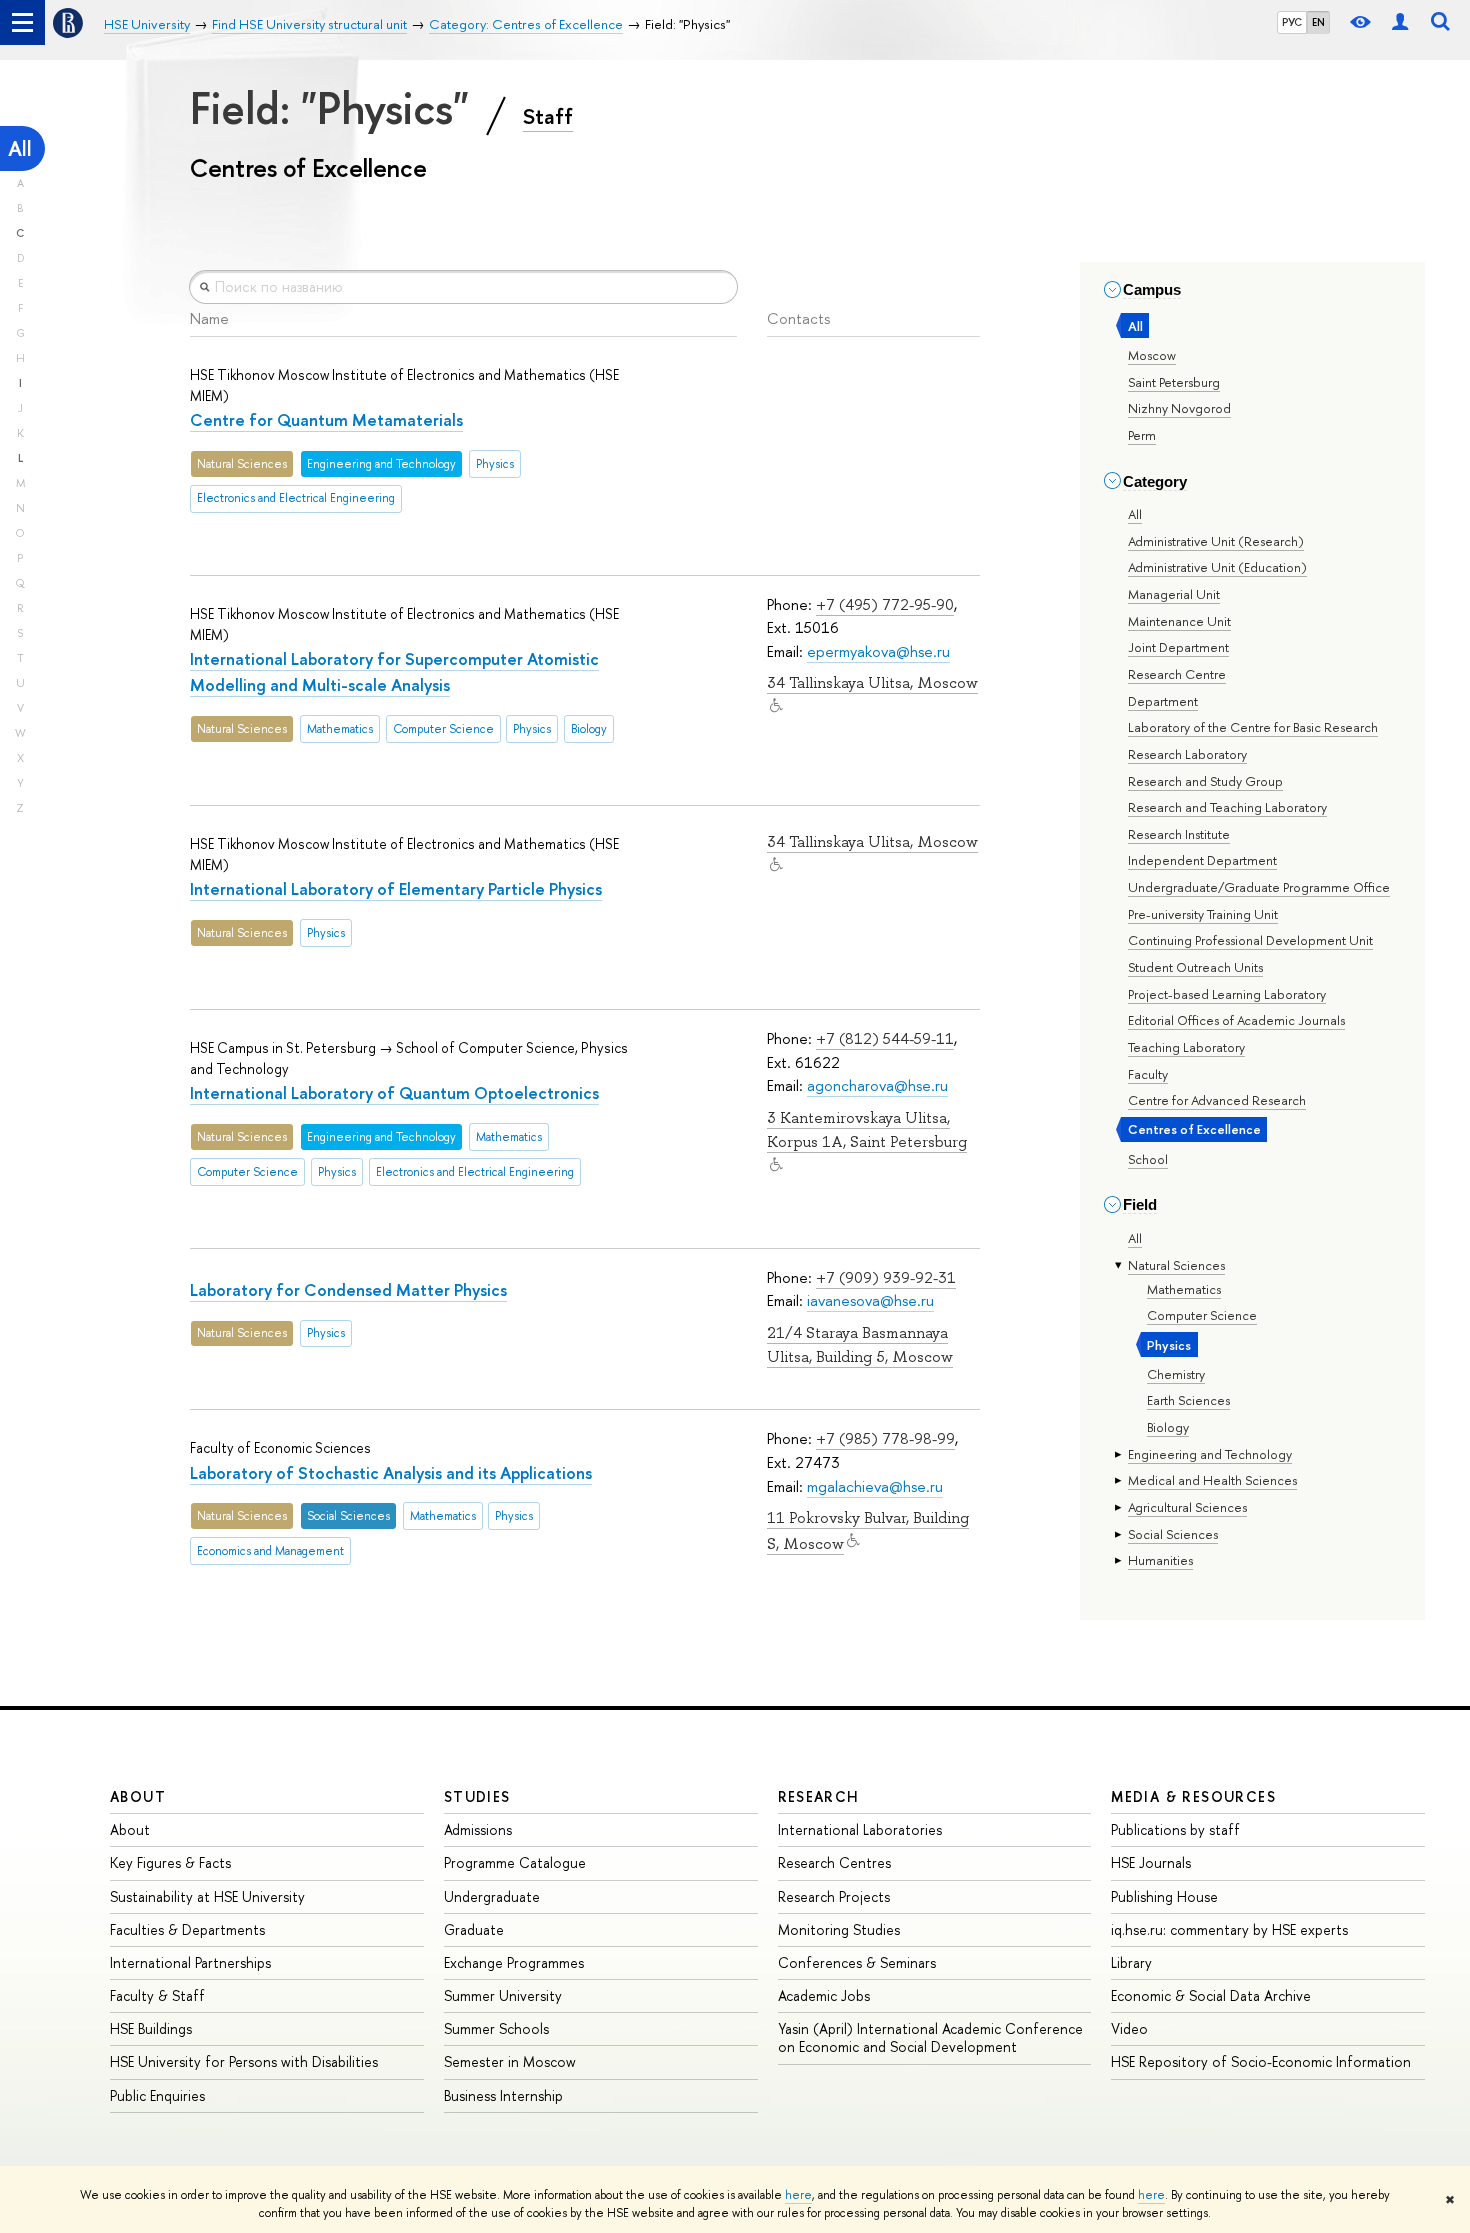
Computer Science (1202, 1315)
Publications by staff (1175, 1829)
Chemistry (1176, 1374)
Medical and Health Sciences (1212, 1480)
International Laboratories (860, 1829)
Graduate (474, 1929)
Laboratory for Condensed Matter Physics (348, 1289)
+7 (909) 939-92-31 (886, 1277)
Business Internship (503, 2095)
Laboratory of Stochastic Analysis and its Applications (391, 1472)
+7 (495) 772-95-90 (885, 604)
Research (819, 1796)
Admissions (478, 1829)
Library (1131, 1962)
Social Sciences (1173, 1534)
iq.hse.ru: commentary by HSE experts (1229, 1929)
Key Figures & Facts (170, 1862)
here (798, 2195)
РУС (1292, 22)
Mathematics (1184, 1289)
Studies (477, 1796)
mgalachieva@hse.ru (875, 1486)
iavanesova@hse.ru (870, 1300)
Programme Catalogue (515, 1862)
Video (1129, 2028)
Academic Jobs (824, 1995)
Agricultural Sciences (1187, 1507)
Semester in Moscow (510, 2061)
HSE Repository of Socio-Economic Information (1261, 2061)
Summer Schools (496, 2028)
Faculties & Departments (187, 1929)
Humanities (1160, 1560)
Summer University (503, 1995)
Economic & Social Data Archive (1211, 1995)
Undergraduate (492, 1896)
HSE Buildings (151, 2028)
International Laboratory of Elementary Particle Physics (396, 888)
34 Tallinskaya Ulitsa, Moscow (872, 683)
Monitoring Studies (839, 1929)
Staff (548, 116)
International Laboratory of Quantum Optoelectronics (394, 1092)
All (20, 148)
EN (1318, 22)
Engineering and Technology (1210, 1454)
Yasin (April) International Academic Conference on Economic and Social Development (930, 2037)
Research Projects (834, 1896)
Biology (1168, 1427)
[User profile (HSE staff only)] (1400, 22)
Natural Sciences (1176, 1265)
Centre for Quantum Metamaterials (326, 419)
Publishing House (1164, 1896)
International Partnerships (190, 1962)
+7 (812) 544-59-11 (885, 1038)
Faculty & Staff (157, 1995)
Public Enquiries (157, 2095)
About (138, 1796)
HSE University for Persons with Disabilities (244, 2061)
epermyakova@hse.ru (878, 651)
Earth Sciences (1188, 1400)
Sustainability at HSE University (207, 1896)
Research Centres (834, 1862)
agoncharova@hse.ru (877, 1085)
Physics (1169, 1345)
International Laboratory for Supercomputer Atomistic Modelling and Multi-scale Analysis (394, 671)
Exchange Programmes (514, 1962)
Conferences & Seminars (857, 1962)
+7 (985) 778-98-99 (885, 1438)
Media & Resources (1193, 1796)
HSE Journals (1151, 1862)
